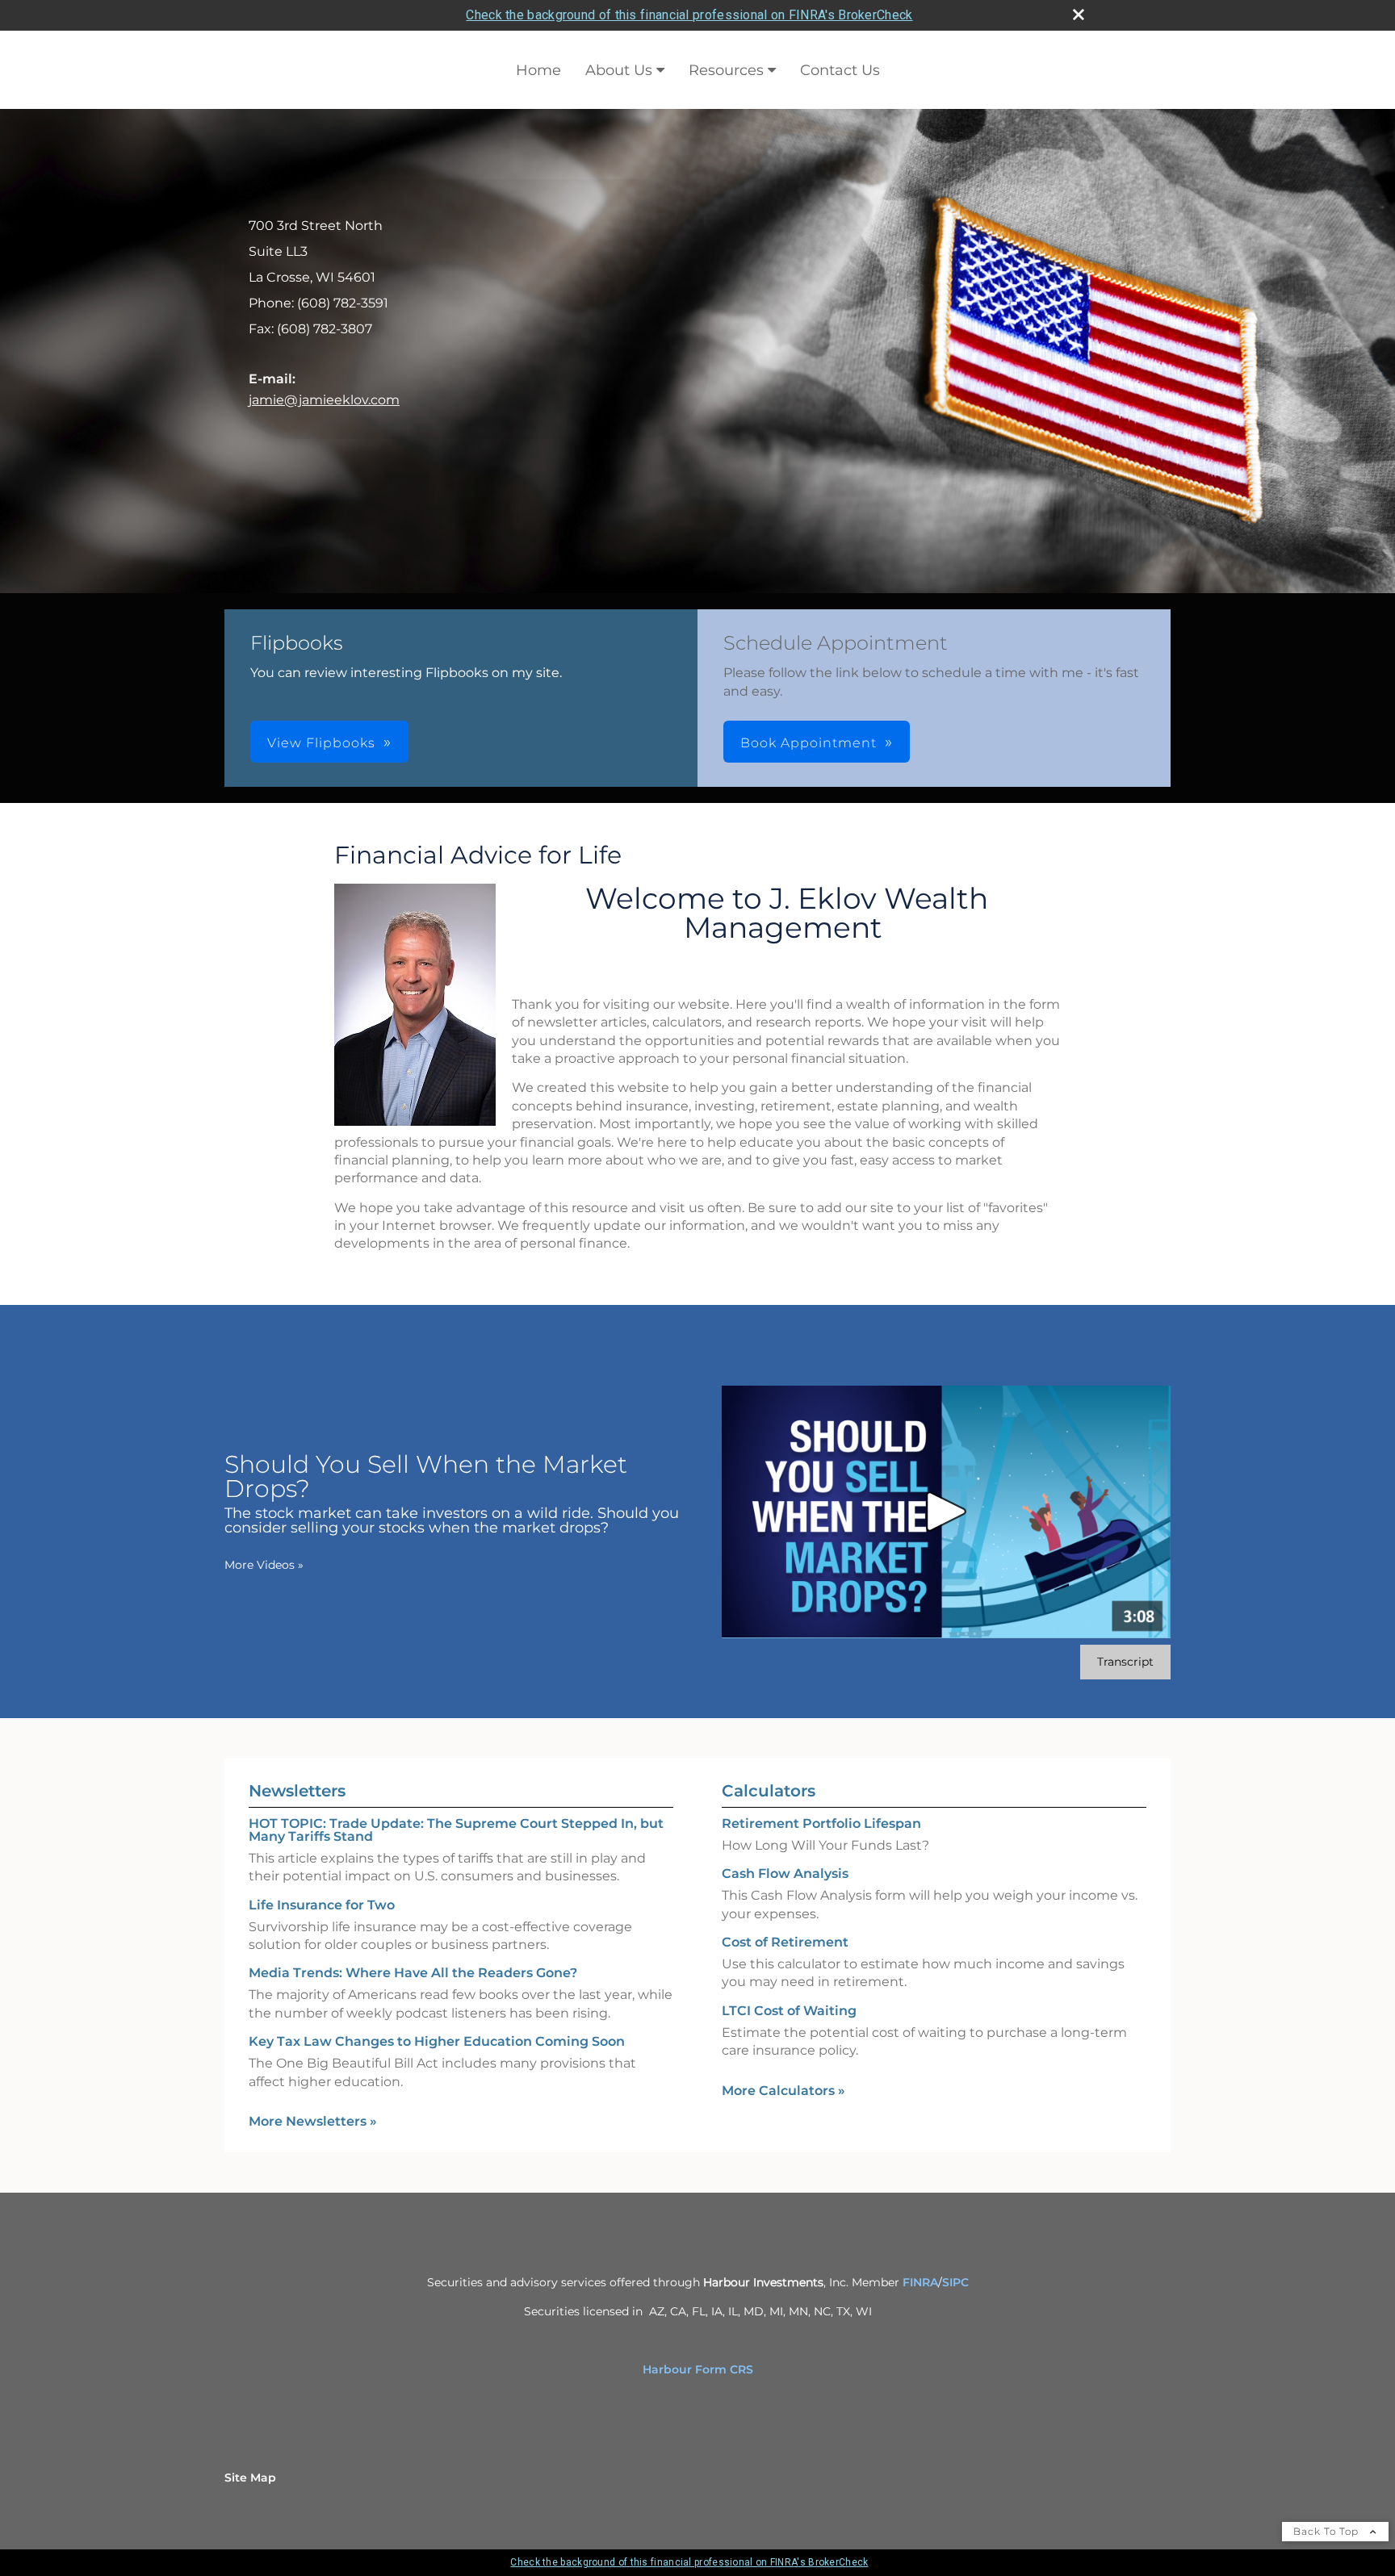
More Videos (264, 1565)
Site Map (250, 2478)
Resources (726, 70)
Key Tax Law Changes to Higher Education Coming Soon (437, 2041)
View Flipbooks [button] (321, 743)
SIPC (955, 2282)
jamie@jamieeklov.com (324, 400)
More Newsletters (313, 2121)
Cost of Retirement (785, 1942)
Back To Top (1328, 2531)
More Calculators (783, 2091)
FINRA (920, 2282)
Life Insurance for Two (322, 1905)
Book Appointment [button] (809, 743)
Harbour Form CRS (698, 2369)
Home (538, 70)
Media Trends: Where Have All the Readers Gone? (413, 1973)
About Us (619, 70)
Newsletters (297, 1791)
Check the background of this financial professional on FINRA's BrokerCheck (689, 15)
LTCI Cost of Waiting (789, 2011)
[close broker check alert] (1079, 15)
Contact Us (840, 70)
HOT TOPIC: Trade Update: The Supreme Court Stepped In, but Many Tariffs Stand (456, 1830)
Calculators (769, 1791)
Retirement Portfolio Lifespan (821, 1823)
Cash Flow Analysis (785, 1873)
